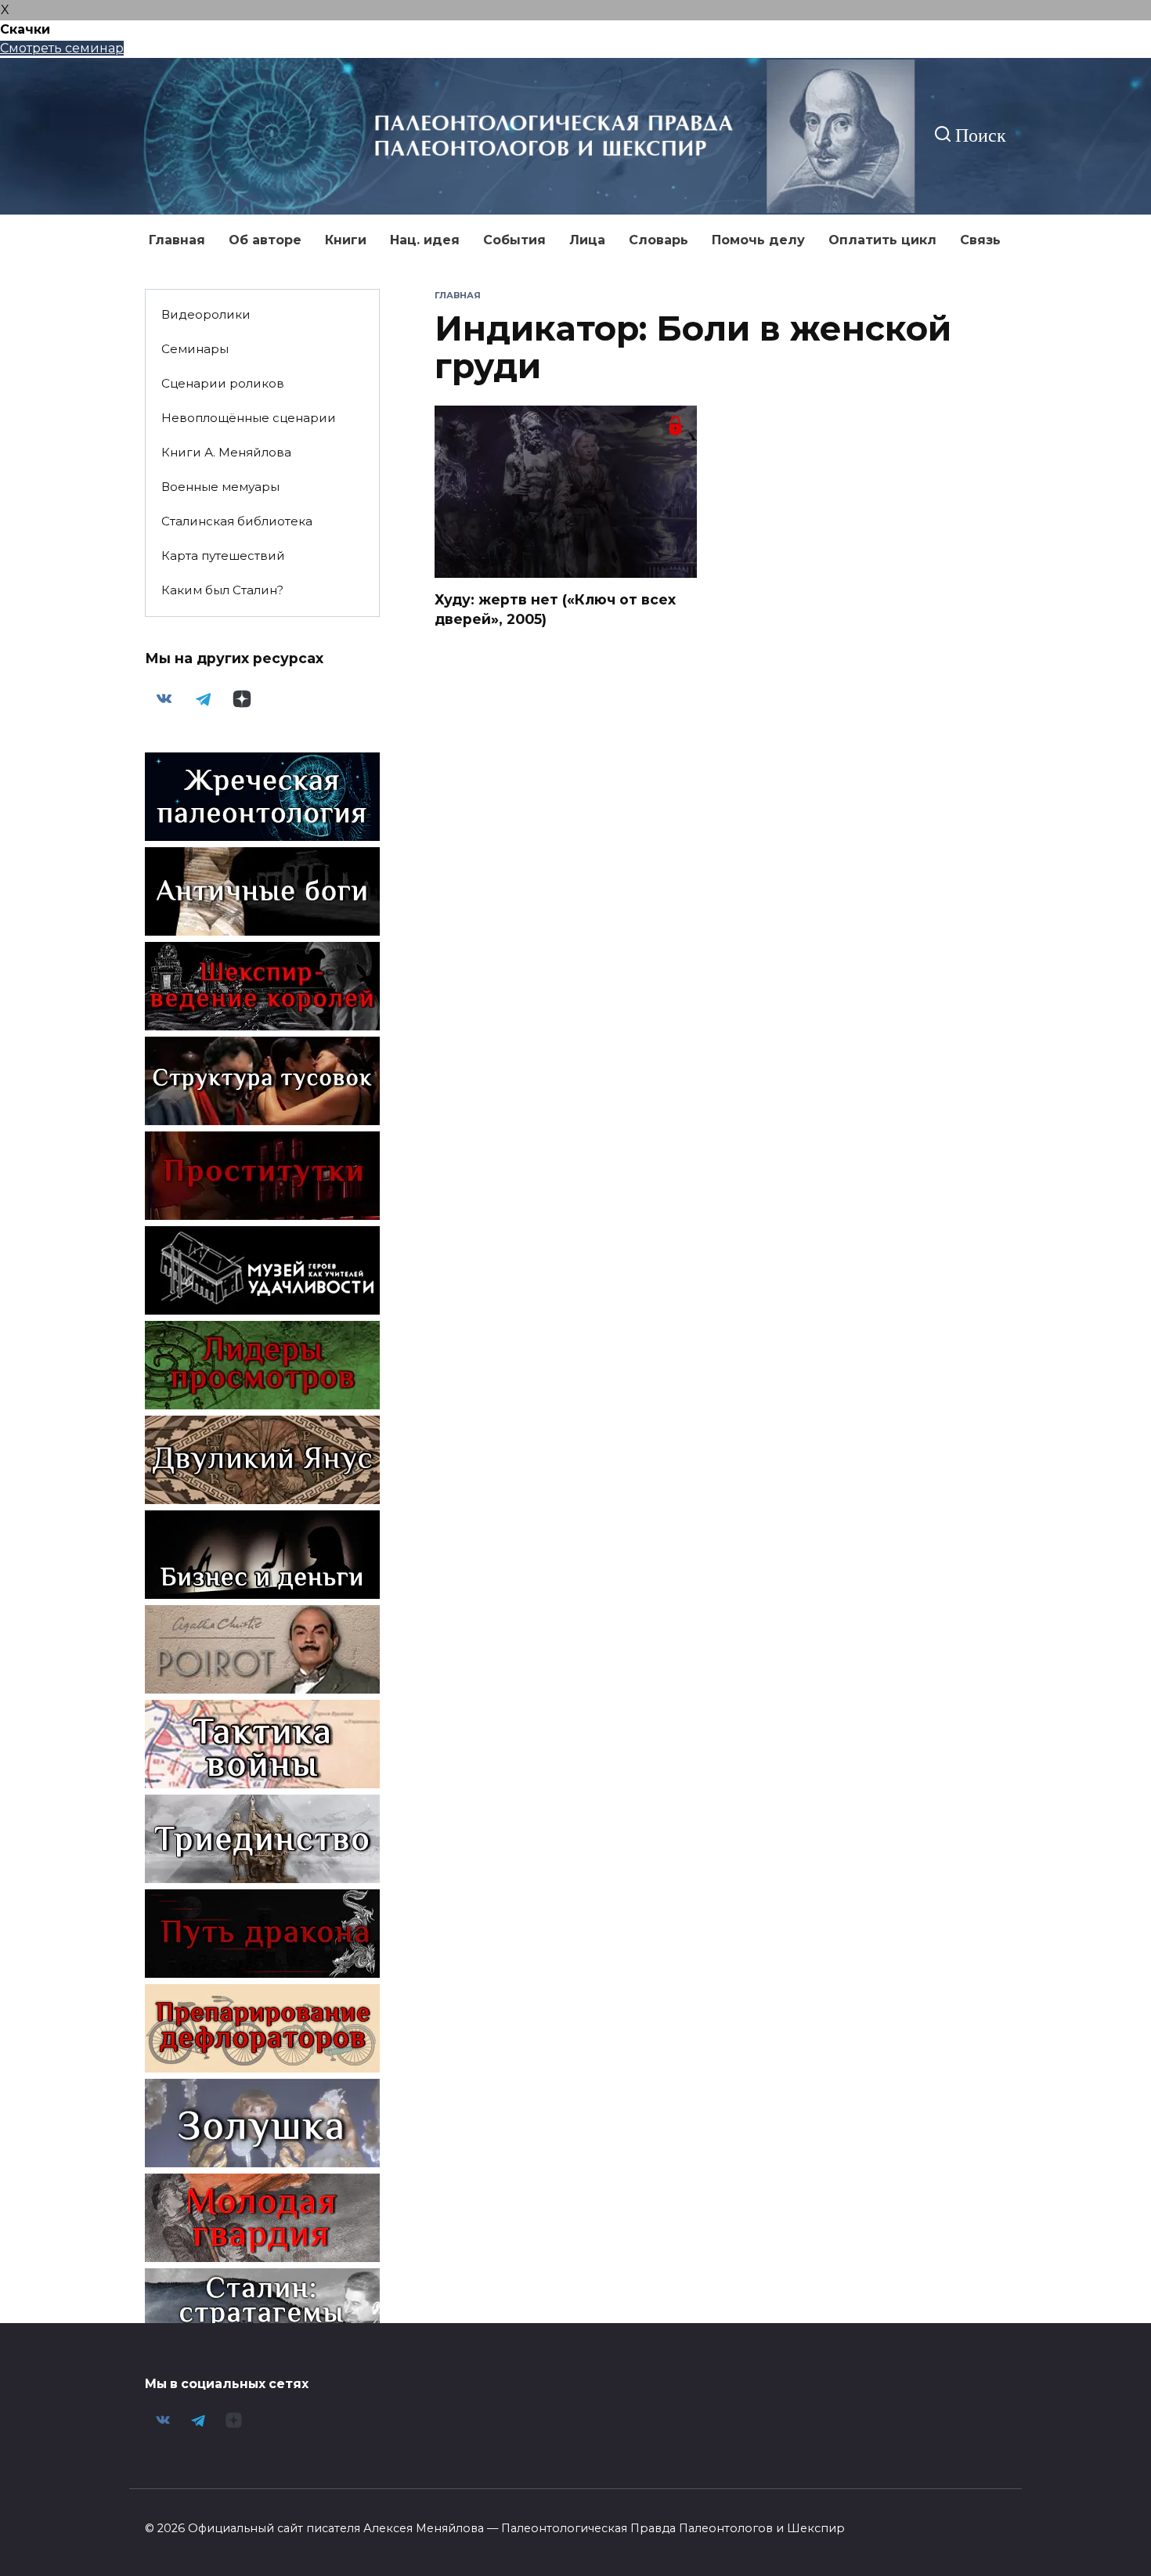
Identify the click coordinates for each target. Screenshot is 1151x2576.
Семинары (195, 349)
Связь (980, 240)
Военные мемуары (220, 487)
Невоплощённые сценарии (249, 418)
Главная (177, 240)
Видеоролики (206, 314)
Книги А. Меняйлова (226, 452)
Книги (346, 240)
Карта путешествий (223, 556)
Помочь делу (758, 240)
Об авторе (265, 240)
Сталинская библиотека (237, 521)
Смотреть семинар (62, 48)
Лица (587, 240)
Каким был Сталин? (222, 590)
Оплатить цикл (882, 240)
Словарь (658, 240)
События (514, 240)
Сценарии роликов (223, 383)
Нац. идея (425, 240)
